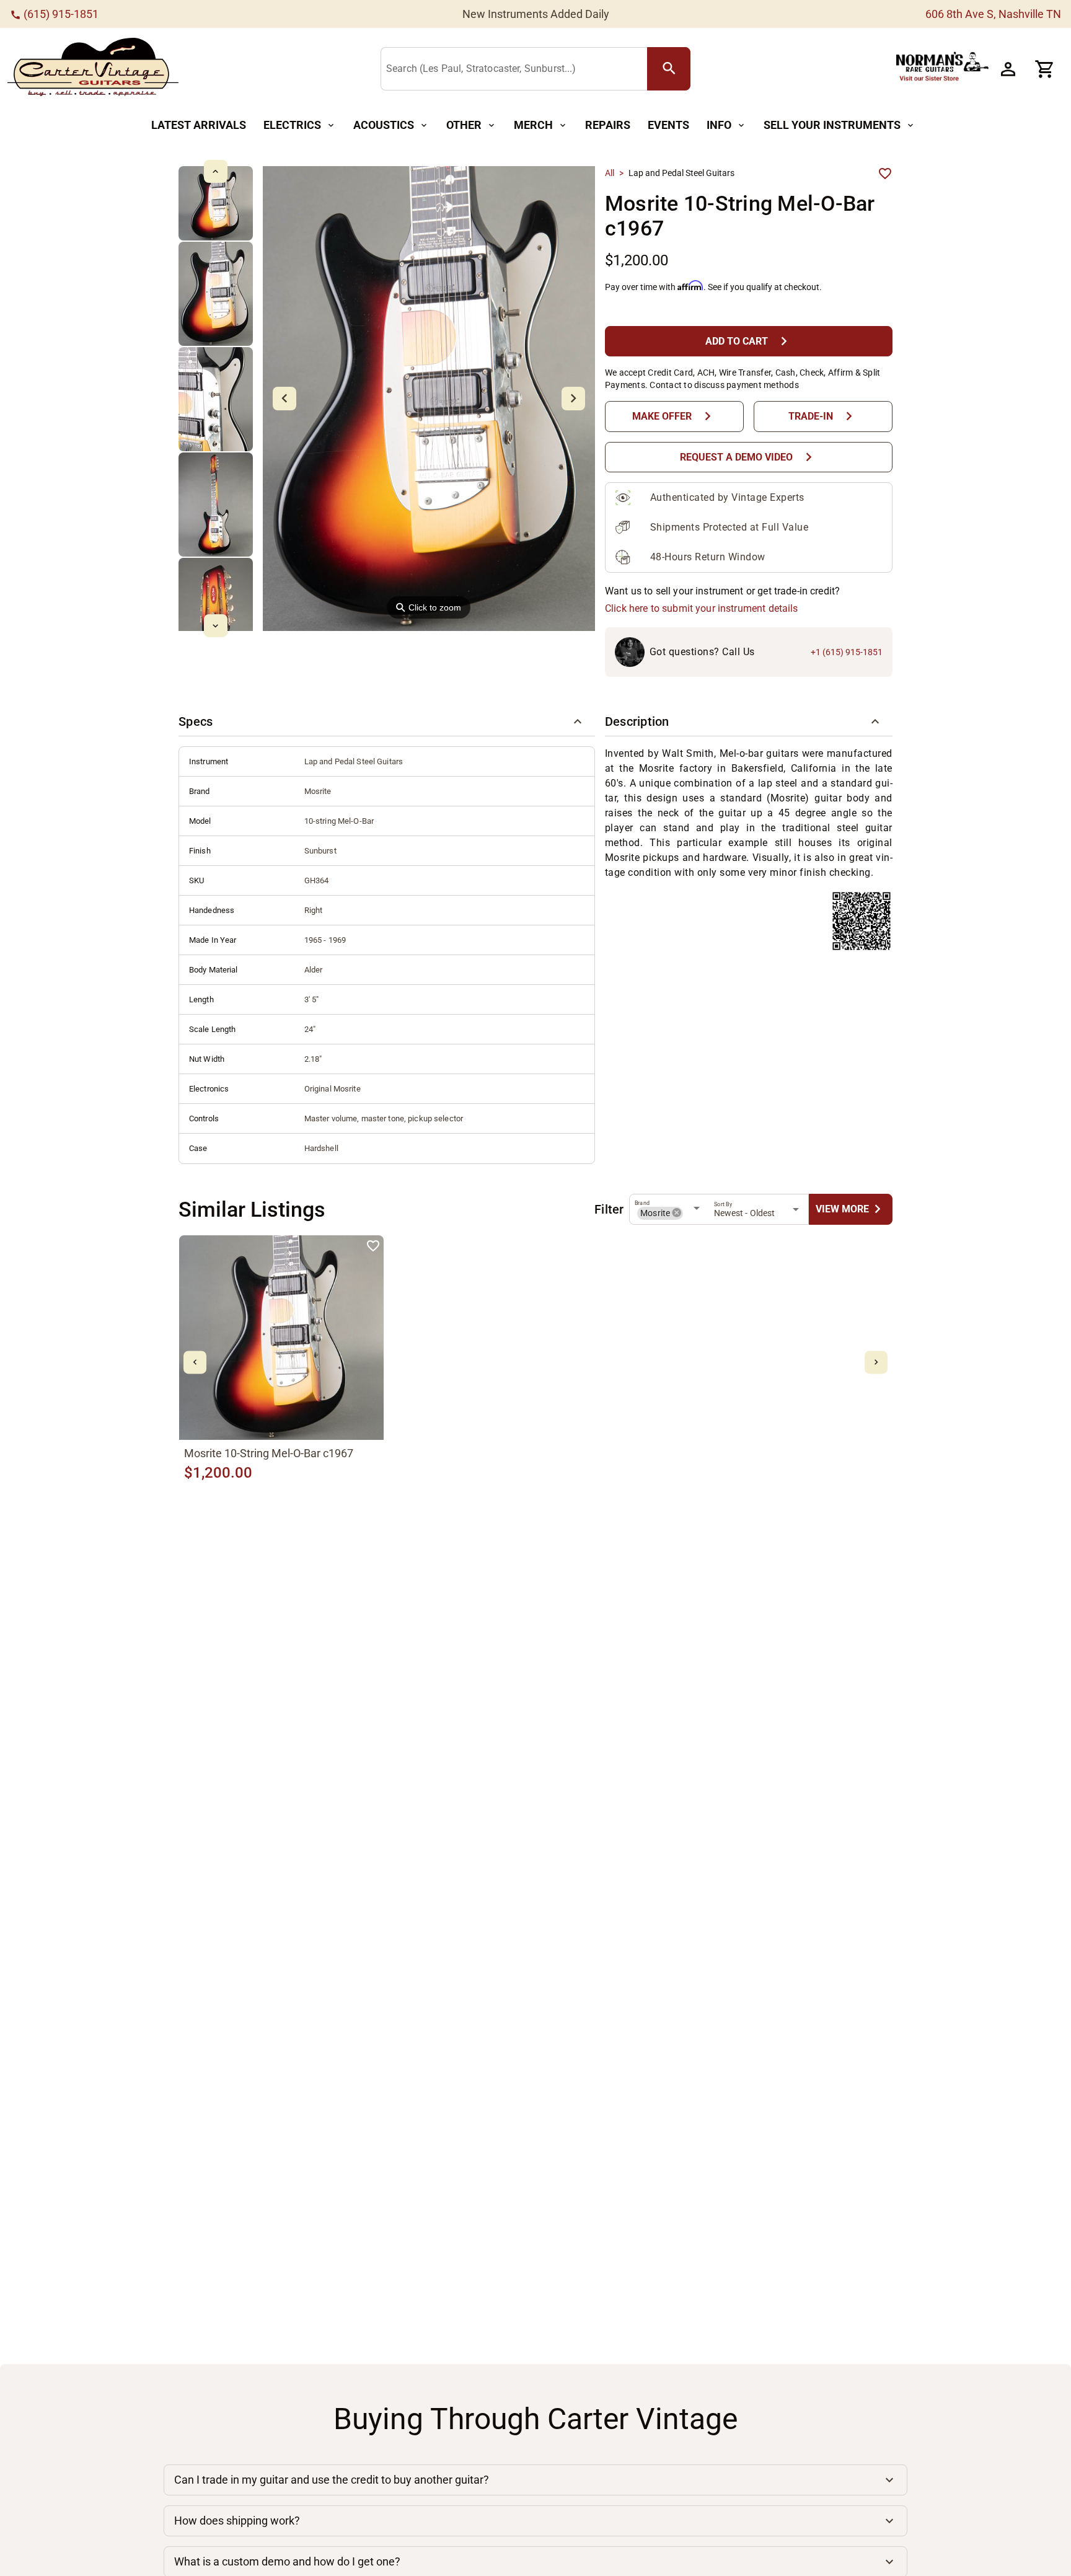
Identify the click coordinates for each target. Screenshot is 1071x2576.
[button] (387, 721)
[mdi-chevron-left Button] (195, 1362)
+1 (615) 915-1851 (847, 652)
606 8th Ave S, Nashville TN (993, 14)
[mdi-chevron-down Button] (215, 626)
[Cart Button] (1045, 69)
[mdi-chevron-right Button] (876, 1362)
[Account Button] (1008, 69)
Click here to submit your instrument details (702, 608)
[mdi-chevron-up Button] (215, 171)
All (610, 173)
